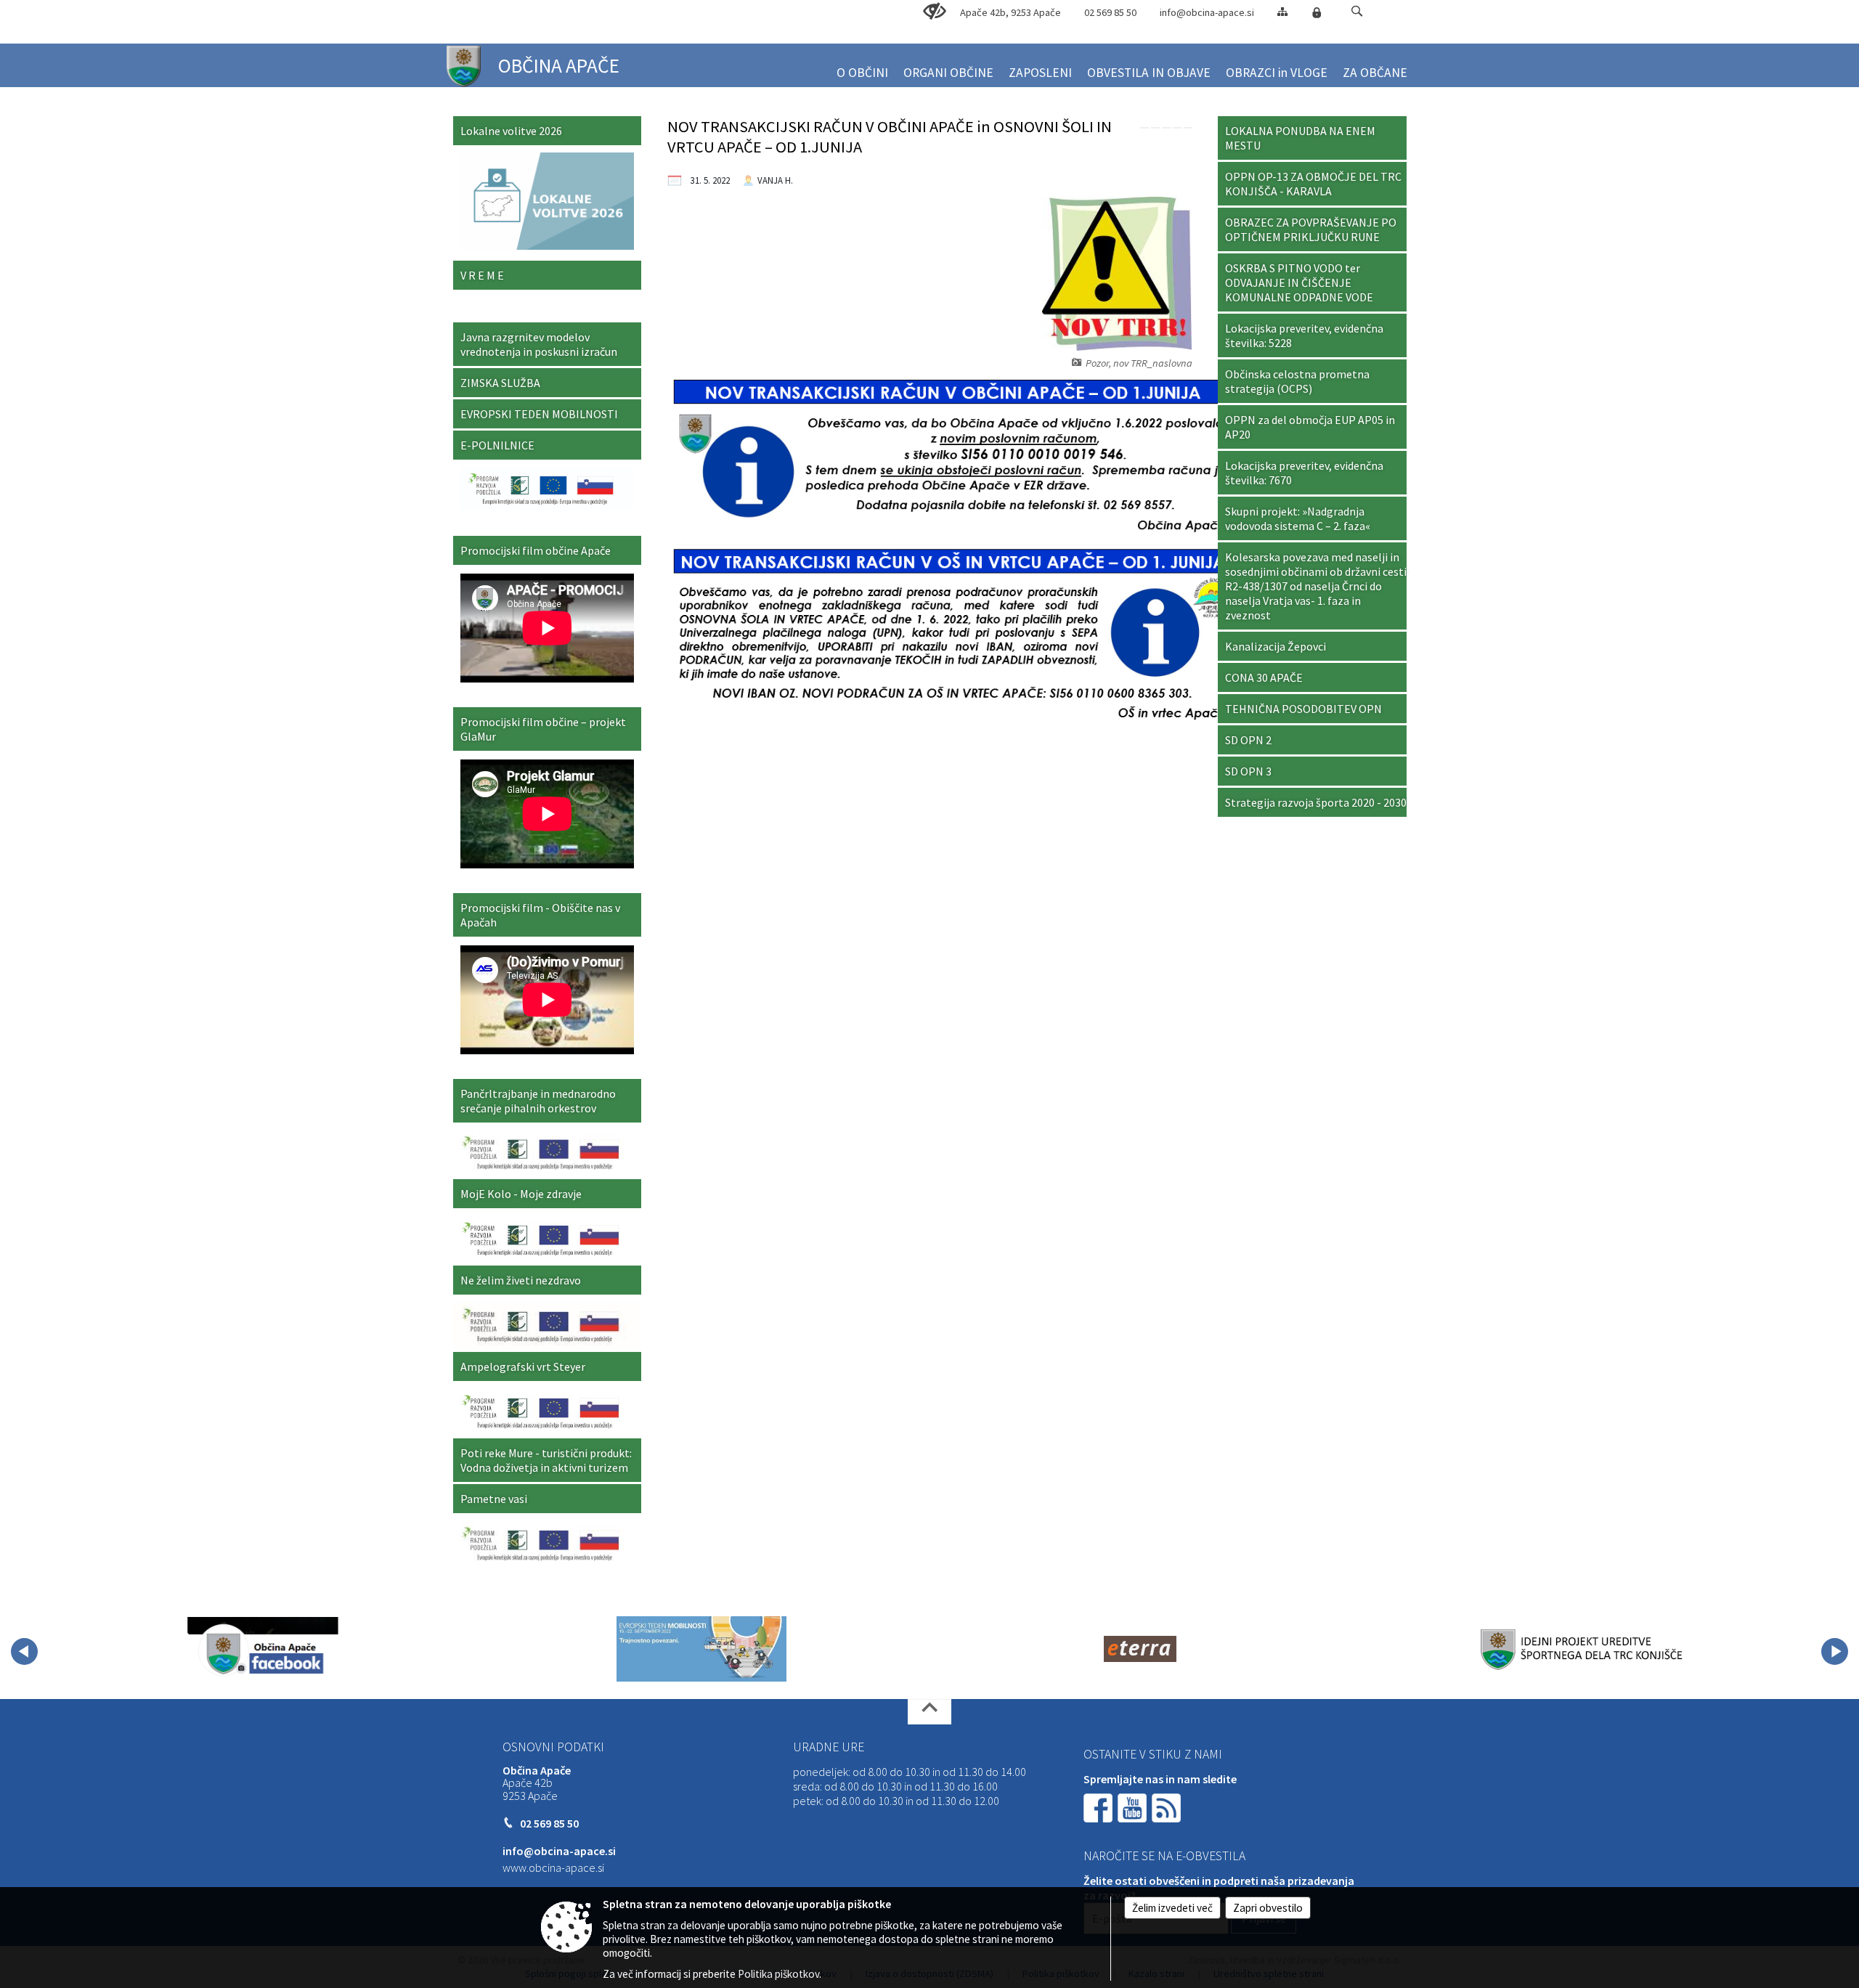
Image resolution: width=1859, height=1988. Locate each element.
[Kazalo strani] (1282, 11)
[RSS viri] (1168, 1806)
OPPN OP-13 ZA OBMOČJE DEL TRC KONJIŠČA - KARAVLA (1313, 184)
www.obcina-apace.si (553, 1867)
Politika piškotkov (778, 1974)
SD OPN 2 (1248, 740)
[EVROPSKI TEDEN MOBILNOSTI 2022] (701, 1649)
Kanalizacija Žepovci (1276, 646)
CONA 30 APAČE (1264, 677)
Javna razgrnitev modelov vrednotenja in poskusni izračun (539, 344)
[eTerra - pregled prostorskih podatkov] (1140, 1649)
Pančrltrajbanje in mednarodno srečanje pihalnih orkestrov (538, 1101)
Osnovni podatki (553, 1747)
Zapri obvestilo (1268, 1908)
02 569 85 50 (1110, 12)
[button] (1357, 11)
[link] (1144, 128)
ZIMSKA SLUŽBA (500, 383)
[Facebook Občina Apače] (263, 1649)
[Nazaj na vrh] (929, 1712)
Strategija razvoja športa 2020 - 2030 (1316, 802)
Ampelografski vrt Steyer (523, 1366)
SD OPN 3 (1248, 771)
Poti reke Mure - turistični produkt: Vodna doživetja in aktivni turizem (546, 1460)
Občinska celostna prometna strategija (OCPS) (1297, 381)
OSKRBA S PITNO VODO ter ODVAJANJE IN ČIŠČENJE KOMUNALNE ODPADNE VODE (1299, 282)
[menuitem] (862, 66)
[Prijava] (1317, 12)
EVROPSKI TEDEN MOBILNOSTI (539, 414)
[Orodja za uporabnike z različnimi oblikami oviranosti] (935, 12)
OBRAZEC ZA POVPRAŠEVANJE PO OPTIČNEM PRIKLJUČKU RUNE (1311, 229)
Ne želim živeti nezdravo (521, 1280)
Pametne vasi (494, 1499)
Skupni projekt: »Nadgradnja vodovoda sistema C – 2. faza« (1298, 518)
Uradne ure (829, 1747)
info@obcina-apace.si (1207, 12)
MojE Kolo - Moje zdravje (521, 1194)
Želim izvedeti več (1172, 1908)
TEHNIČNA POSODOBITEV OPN (1303, 709)
